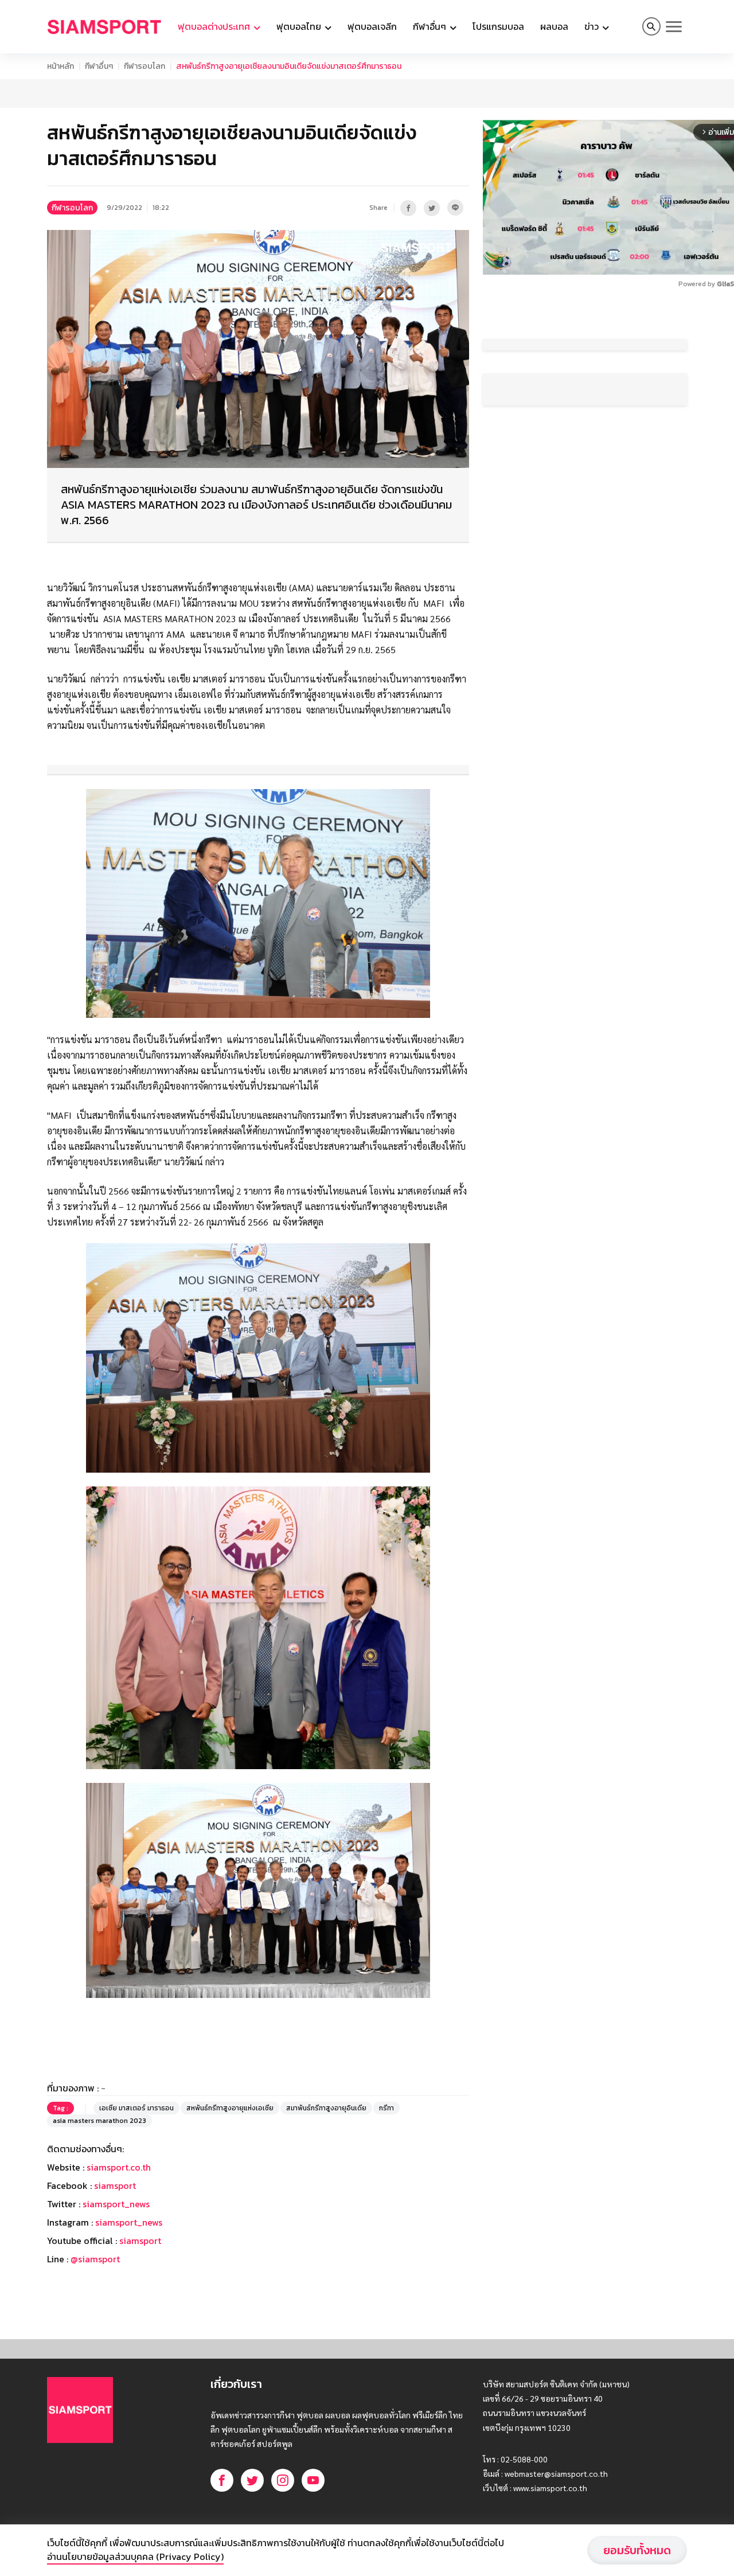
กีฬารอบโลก (145, 66)
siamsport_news (116, 2290)
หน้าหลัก (60, 66)
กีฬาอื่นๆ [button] (431, 26)
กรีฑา (386, 2194)
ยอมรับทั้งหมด (637, 2550)
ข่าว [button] (593, 26)
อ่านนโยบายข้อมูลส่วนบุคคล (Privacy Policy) (135, 2557)
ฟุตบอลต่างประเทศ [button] (215, 26)
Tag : (60, 2194)
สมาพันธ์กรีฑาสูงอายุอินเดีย (326, 2194)
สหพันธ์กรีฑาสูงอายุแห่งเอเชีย (230, 2194)
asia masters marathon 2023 (99, 2207)
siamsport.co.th (119, 2253)
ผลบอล (554, 26)
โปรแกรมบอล (498, 26)
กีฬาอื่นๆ (99, 66)
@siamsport (95, 2345)
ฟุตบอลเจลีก (372, 26)
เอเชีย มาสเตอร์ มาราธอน (136, 2194)
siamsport (115, 2271)
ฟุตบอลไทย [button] (300, 26)
